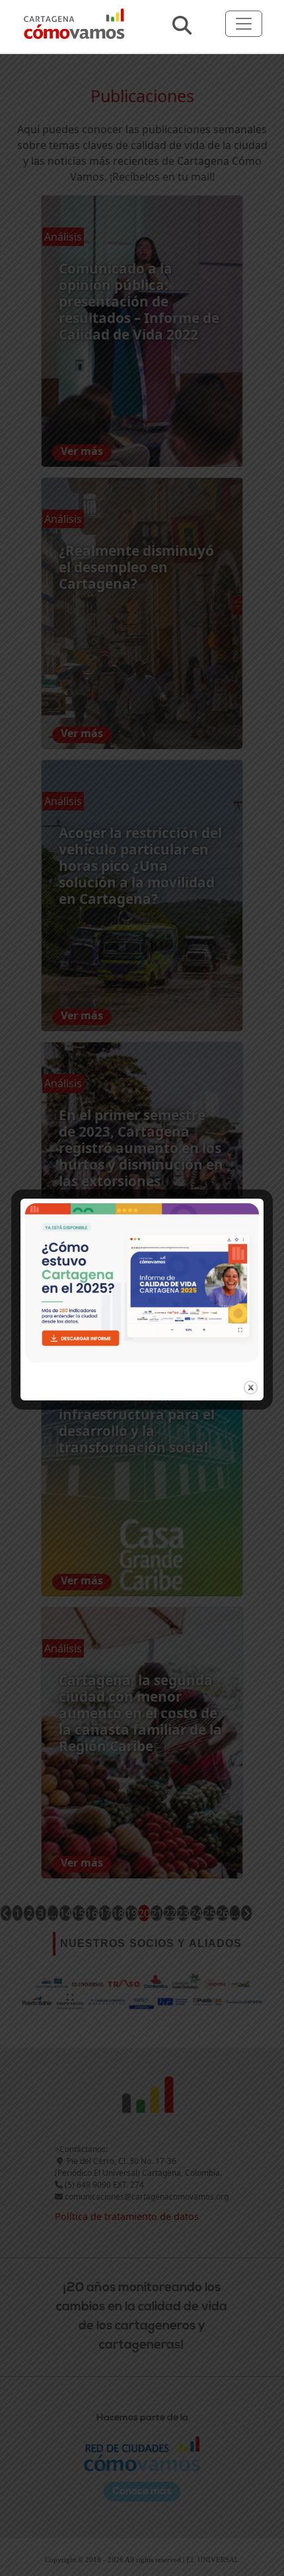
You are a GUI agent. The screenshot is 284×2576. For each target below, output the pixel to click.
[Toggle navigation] (244, 24)
